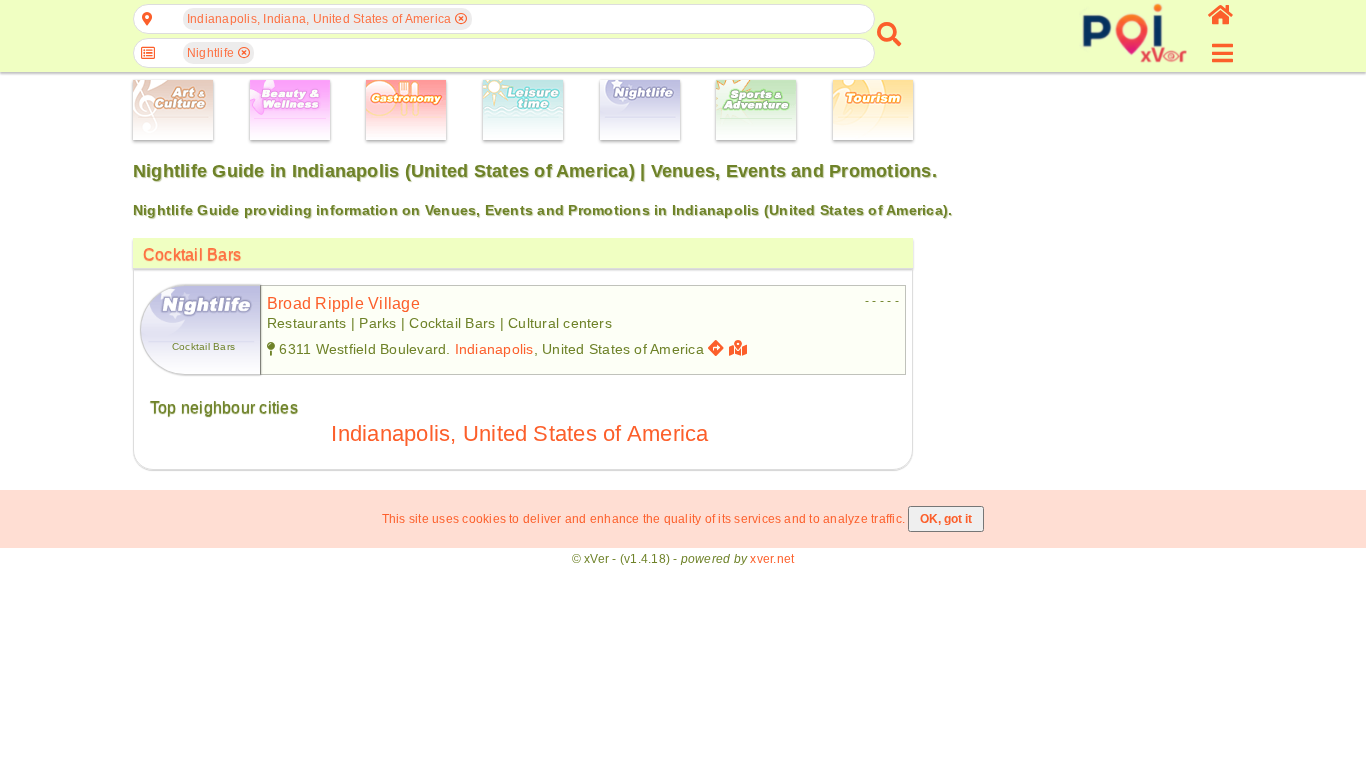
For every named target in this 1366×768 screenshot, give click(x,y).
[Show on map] (740, 348)
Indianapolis (494, 349)
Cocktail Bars (192, 254)
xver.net (772, 559)
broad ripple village (343, 303)
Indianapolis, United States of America (519, 433)
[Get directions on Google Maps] (716, 348)
